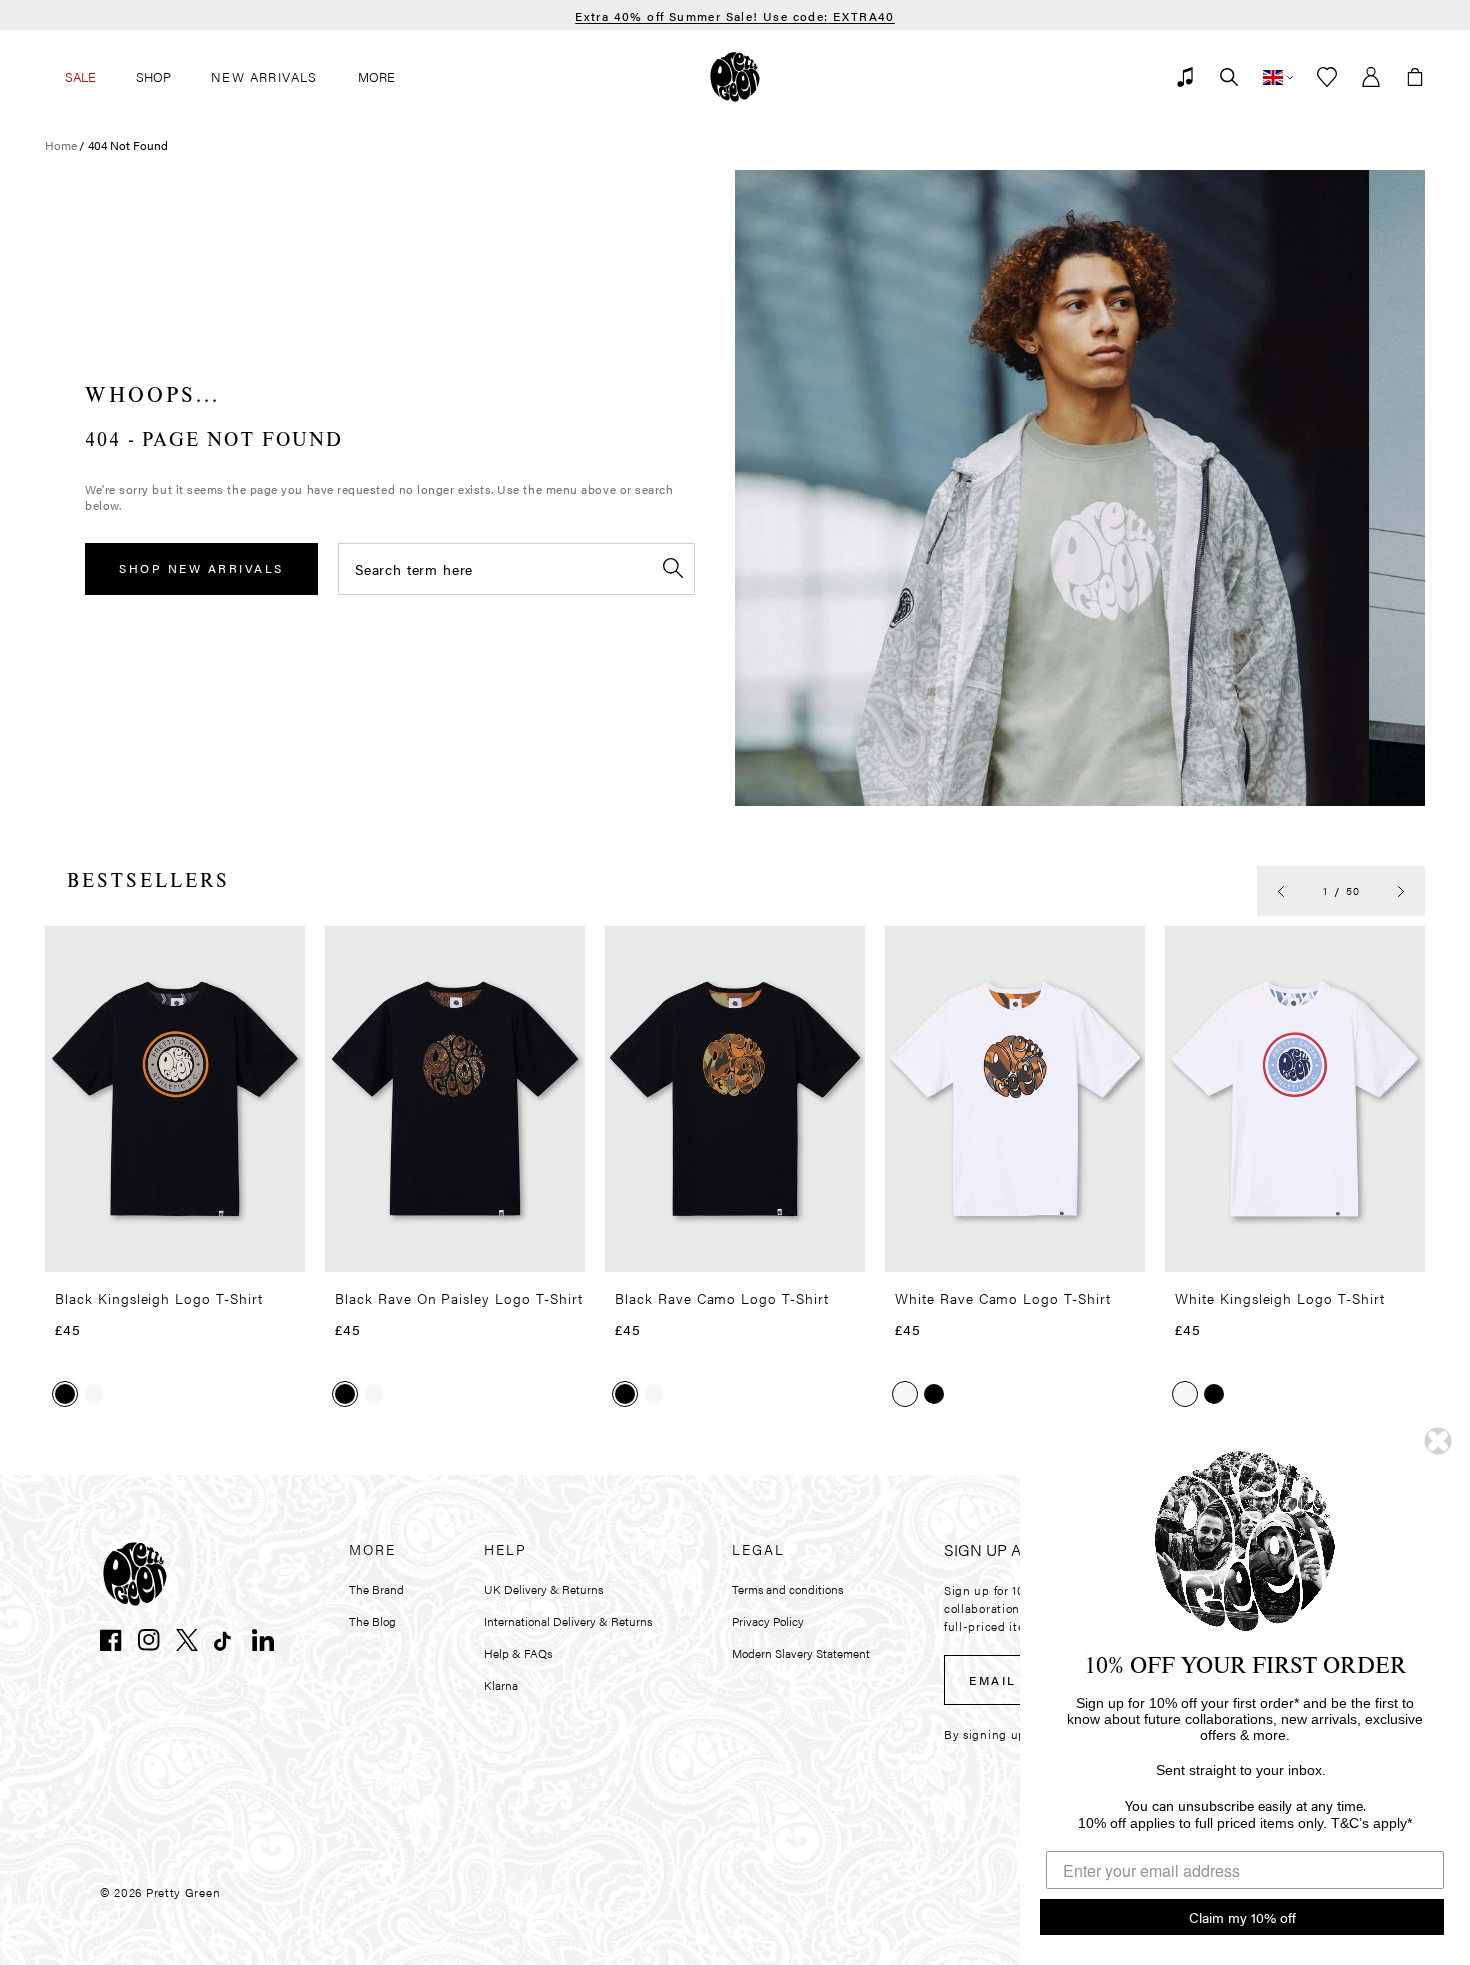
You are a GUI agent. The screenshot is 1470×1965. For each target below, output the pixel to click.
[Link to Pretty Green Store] (135, 1574)
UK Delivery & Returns (543, 1589)
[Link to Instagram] (149, 1640)
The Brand (376, 1589)
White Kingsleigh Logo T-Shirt (1280, 1298)
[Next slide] (1401, 891)
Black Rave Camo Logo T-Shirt (722, 1298)
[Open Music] (1185, 77)
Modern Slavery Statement (801, 1653)
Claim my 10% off (1242, 1917)
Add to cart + (238, 1250)
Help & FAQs (518, 1653)
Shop (153, 76)
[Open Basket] (1415, 77)
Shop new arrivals (201, 568)
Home (61, 145)
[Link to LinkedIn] (263, 1640)
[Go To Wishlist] (1327, 77)
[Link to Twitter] (187, 1640)
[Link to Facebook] (111, 1640)
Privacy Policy (768, 1621)
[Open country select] (1278, 77)
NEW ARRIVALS (264, 76)
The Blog (372, 1621)
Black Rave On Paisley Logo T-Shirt (459, 1298)
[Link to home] (735, 77)
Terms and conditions (787, 1589)
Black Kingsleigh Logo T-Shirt (159, 1298)
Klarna (501, 1685)
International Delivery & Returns (568, 1621)
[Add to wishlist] (284, 949)
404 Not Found (128, 145)
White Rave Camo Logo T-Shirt (1003, 1298)
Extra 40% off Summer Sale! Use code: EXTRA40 (735, 16)
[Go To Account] (1371, 77)
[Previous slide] (1281, 891)
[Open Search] (1229, 77)
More (376, 76)
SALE (80, 76)
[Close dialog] (1438, 1441)
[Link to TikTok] (225, 1640)
